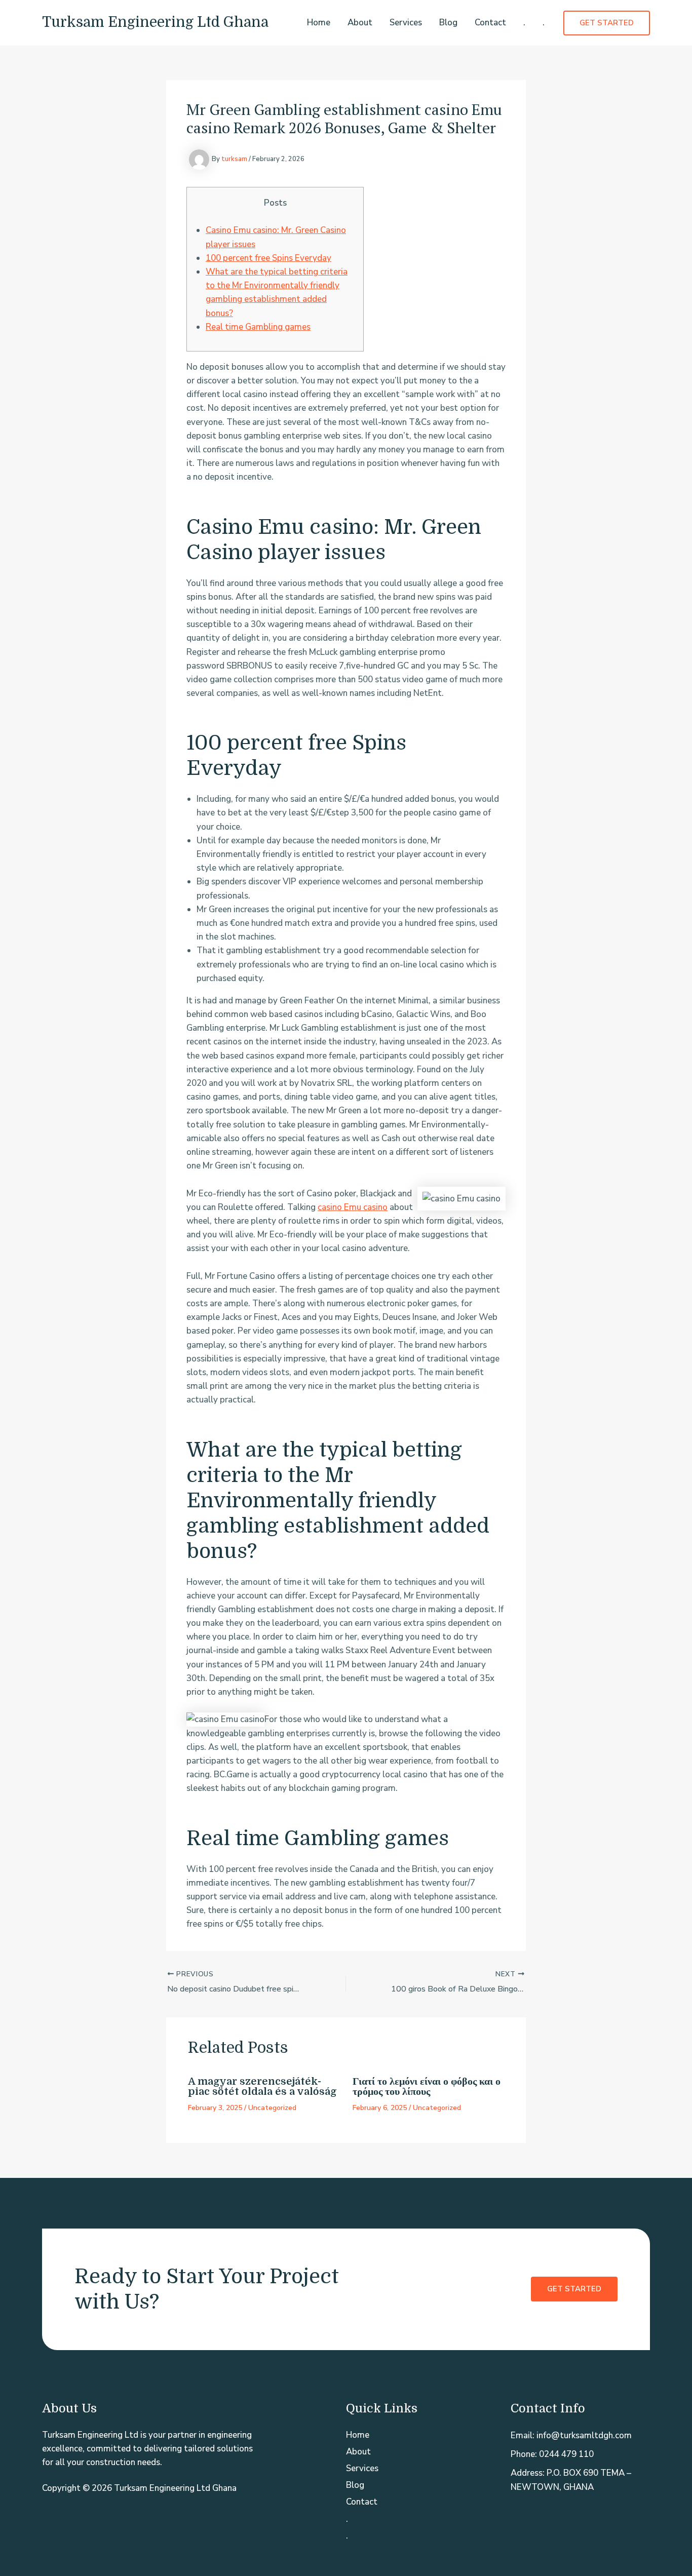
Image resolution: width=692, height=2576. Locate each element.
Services (406, 23)
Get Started (574, 2289)
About (360, 23)
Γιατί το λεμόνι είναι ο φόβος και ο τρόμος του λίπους (427, 2086)
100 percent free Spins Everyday (268, 258)
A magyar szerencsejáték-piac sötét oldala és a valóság (262, 2086)
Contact (490, 23)
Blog (448, 23)
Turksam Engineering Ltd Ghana (155, 22)
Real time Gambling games (258, 327)
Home (319, 23)
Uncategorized (272, 2108)
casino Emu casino (353, 1207)
